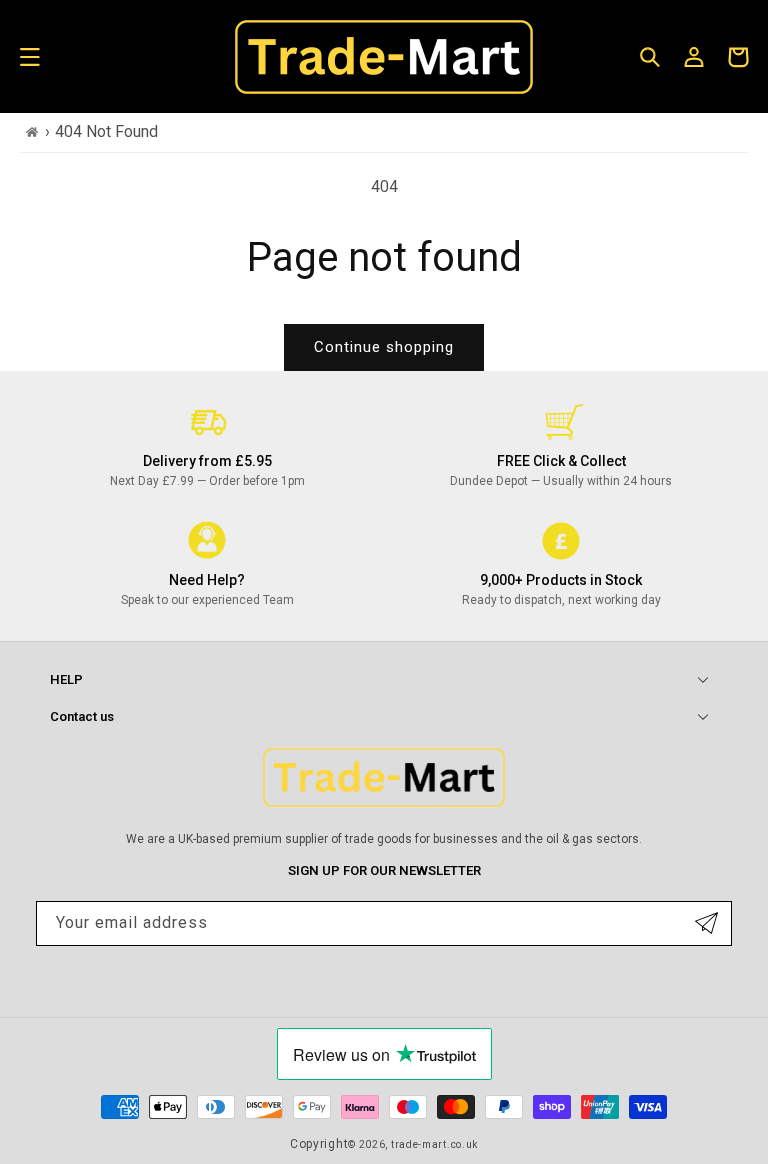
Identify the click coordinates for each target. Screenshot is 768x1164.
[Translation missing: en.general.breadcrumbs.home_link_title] (32, 132)
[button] (30, 57)
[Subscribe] (706, 923)
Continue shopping (384, 347)
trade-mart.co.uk (434, 1144)
